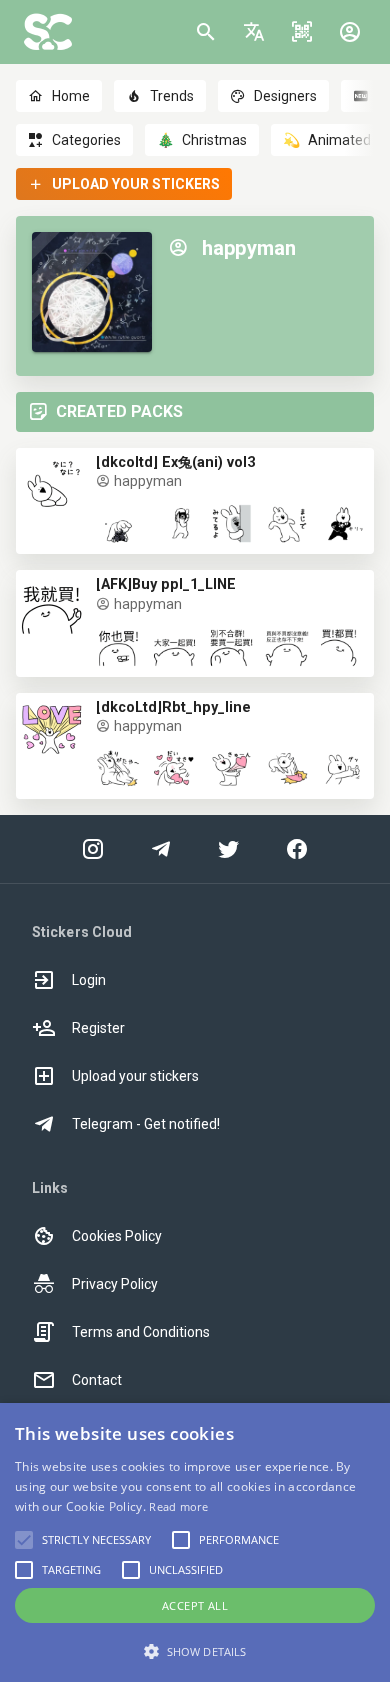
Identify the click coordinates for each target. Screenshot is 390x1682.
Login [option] (89, 980)
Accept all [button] (195, 1605)
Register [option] (98, 1028)
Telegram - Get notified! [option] (146, 1124)
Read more (178, 1506)
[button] (254, 32)
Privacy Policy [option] (115, 1284)
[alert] (195, 1542)
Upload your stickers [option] (135, 1076)
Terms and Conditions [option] (141, 1332)
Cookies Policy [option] (117, 1236)
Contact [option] (97, 1380)
